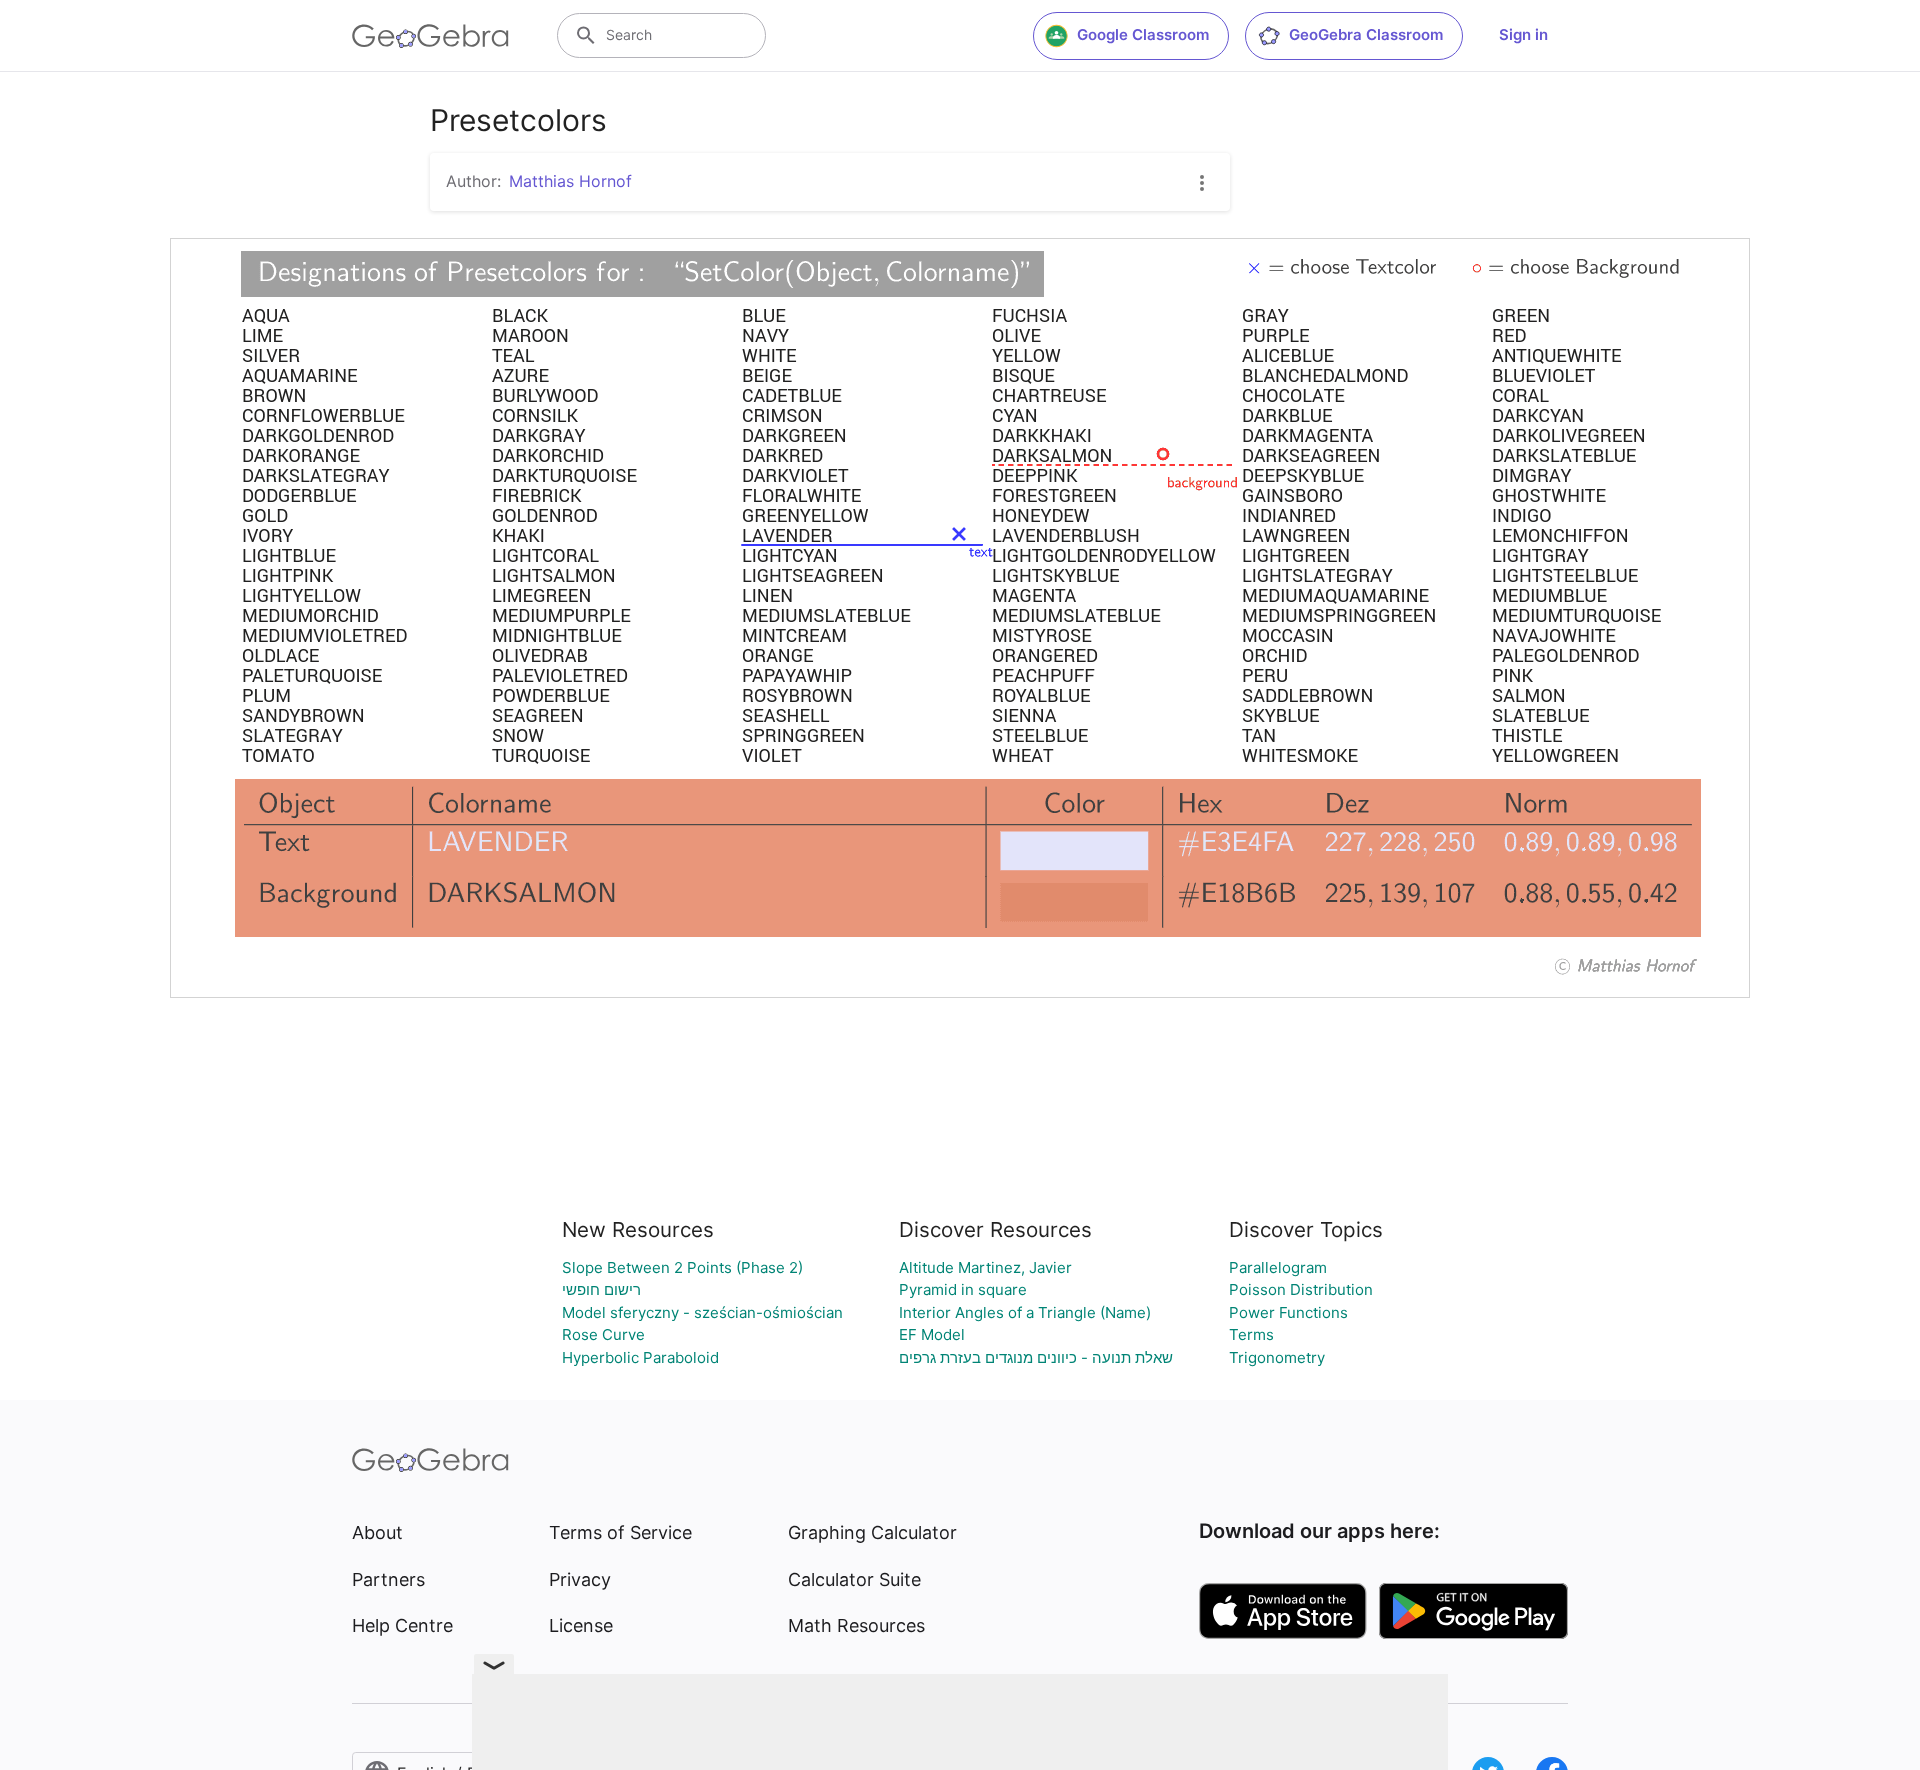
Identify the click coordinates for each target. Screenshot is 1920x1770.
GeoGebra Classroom (1366, 34)
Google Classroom (1143, 34)
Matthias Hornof (570, 181)
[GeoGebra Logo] (430, 36)
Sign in (1523, 34)
